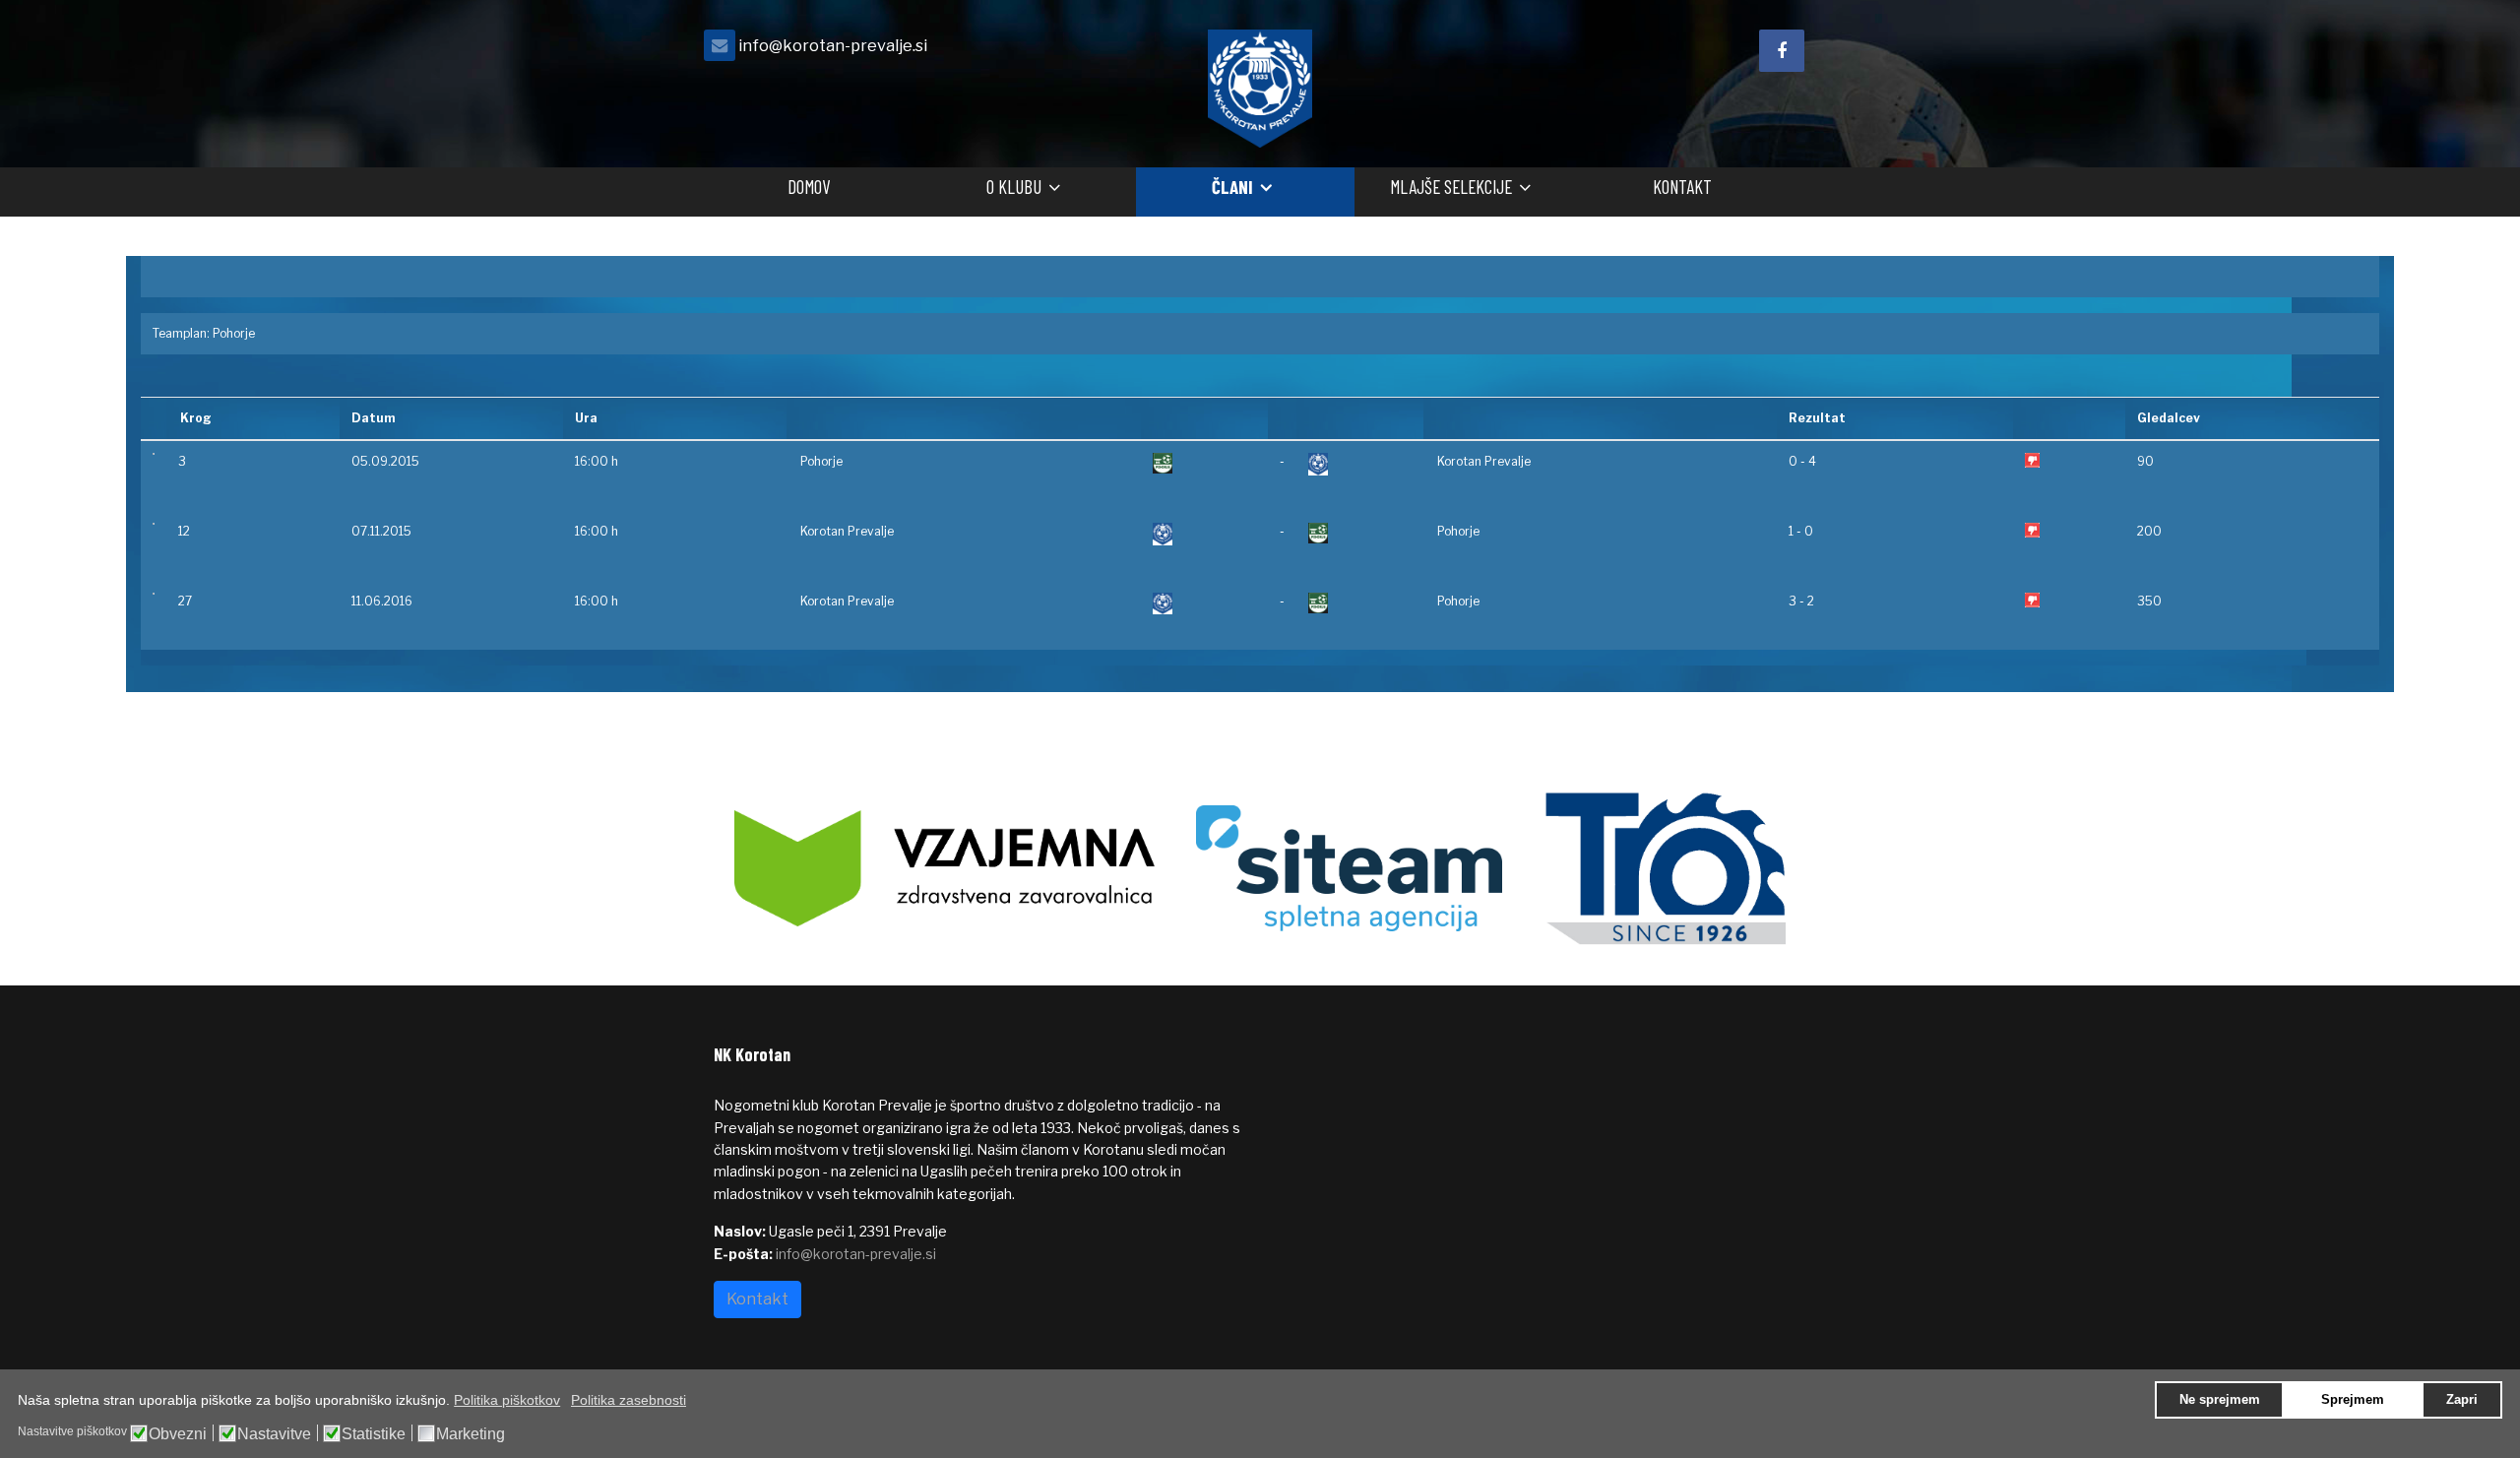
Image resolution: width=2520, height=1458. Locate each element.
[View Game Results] (154, 454)
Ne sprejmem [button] (2220, 1400)
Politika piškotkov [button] (507, 1400)
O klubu (1014, 187)
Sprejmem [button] (2353, 1400)
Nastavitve (274, 1434)
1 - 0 (1801, 531)
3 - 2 (1801, 601)
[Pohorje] (1204, 463)
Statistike (374, 1434)
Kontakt (1682, 187)
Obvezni (178, 1434)
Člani (1232, 187)
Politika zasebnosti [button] (629, 1400)
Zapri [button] (2462, 1400)
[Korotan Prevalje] (1360, 464)
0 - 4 (1802, 461)
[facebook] (1782, 51)
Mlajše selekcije (1451, 187)
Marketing (471, 1434)
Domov (809, 187)
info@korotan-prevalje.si (833, 45)
